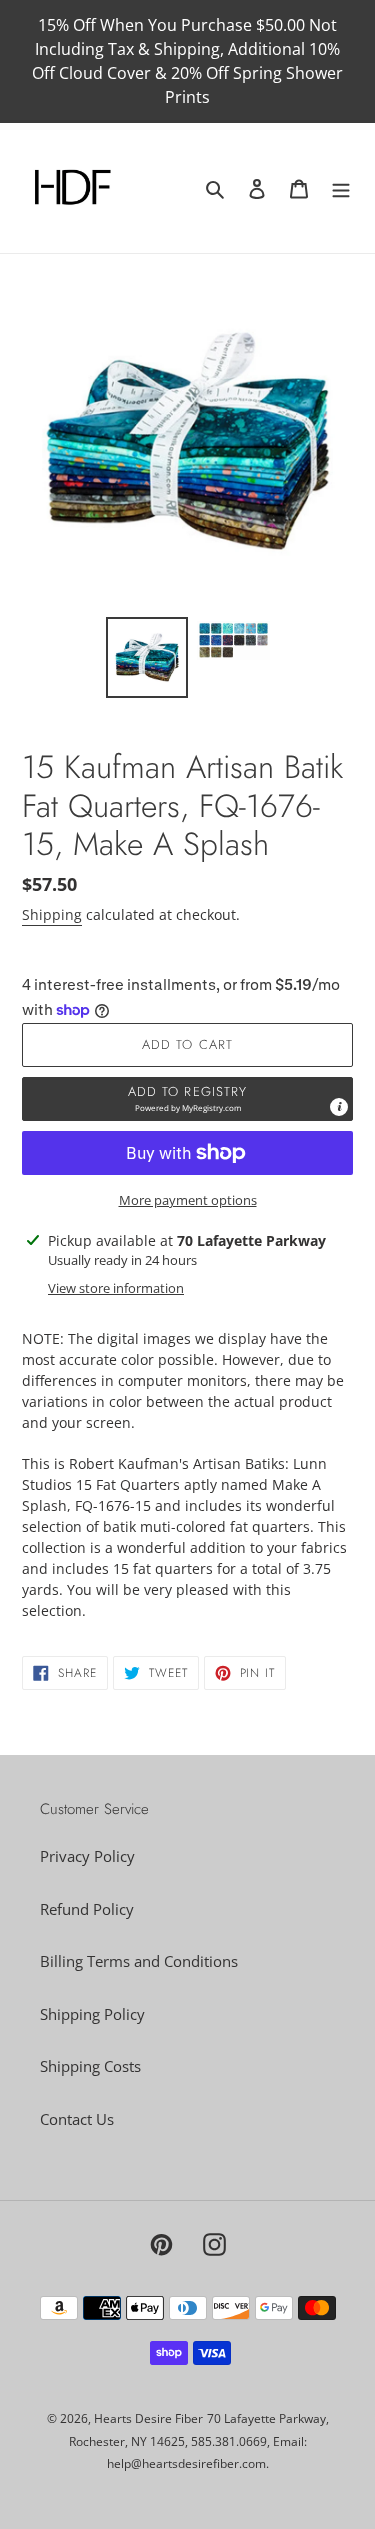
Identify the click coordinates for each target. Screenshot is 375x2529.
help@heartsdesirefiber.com (186, 2463)
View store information (116, 1288)
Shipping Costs (90, 2066)
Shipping (52, 914)
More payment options (188, 1200)
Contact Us (77, 2119)
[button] (187, 1099)
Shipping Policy (92, 2014)
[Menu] (341, 188)
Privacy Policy (87, 1856)
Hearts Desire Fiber (148, 2418)
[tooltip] (339, 1107)
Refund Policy (87, 1909)
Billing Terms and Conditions (139, 1961)
